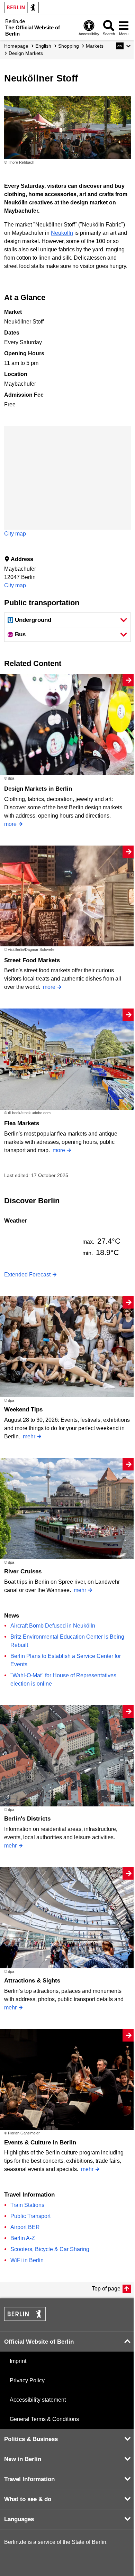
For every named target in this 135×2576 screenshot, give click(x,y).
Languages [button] (19, 2519)
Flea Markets (22, 1123)
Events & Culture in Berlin (40, 2143)
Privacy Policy (27, 2380)
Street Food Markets (32, 960)
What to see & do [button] (28, 2499)
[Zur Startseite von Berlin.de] (25, 2319)
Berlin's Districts (27, 1819)
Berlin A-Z (23, 2238)
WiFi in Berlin (27, 2260)
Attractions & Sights (32, 1981)
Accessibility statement (38, 2400)
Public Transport (30, 2216)
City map (15, 534)
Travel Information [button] (29, 2479)
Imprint (18, 2361)
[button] (123, 46)
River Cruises (23, 1571)
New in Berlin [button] (23, 2459)
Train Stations (27, 2205)
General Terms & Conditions (44, 2419)
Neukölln (62, 233)
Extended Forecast (27, 1275)
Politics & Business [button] (31, 2439)
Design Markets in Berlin (38, 789)
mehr (29, 1436)
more (10, 824)
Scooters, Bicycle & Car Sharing (50, 2249)
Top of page (106, 2289)
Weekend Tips (23, 1410)
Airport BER (25, 2227)
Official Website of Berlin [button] (39, 2342)
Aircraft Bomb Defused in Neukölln (53, 1626)
